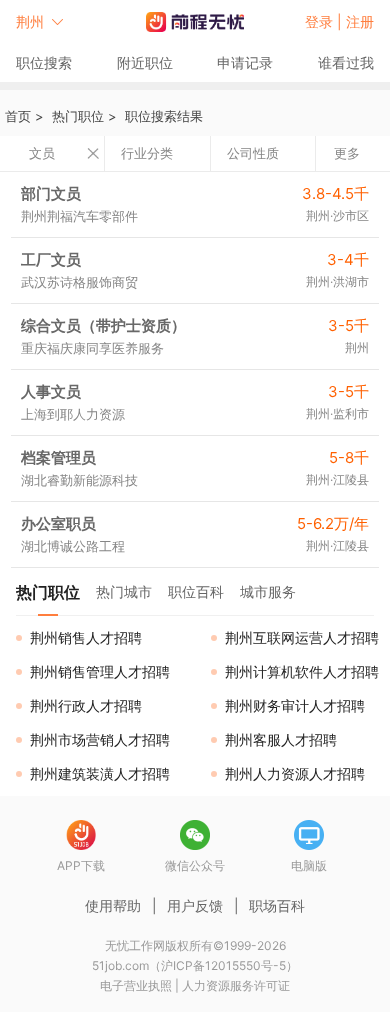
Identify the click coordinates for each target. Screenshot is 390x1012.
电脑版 (309, 865)
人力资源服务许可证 (236, 985)
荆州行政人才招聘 (86, 705)
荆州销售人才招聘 (86, 637)
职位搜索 (44, 62)
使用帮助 (113, 905)
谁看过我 (346, 62)
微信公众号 (195, 865)
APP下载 (81, 865)
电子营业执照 (136, 985)
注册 (360, 21)
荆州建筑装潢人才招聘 (100, 773)
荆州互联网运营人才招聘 (302, 637)
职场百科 (277, 905)
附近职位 (145, 62)
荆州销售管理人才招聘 (100, 671)
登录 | (325, 21)
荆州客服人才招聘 (281, 739)
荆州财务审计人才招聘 (295, 705)
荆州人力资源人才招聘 (295, 773)
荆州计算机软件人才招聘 (302, 671)
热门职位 (78, 116)
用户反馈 (195, 905)
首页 (18, 116)
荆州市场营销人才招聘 (100, 739)
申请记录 (245, 62)
